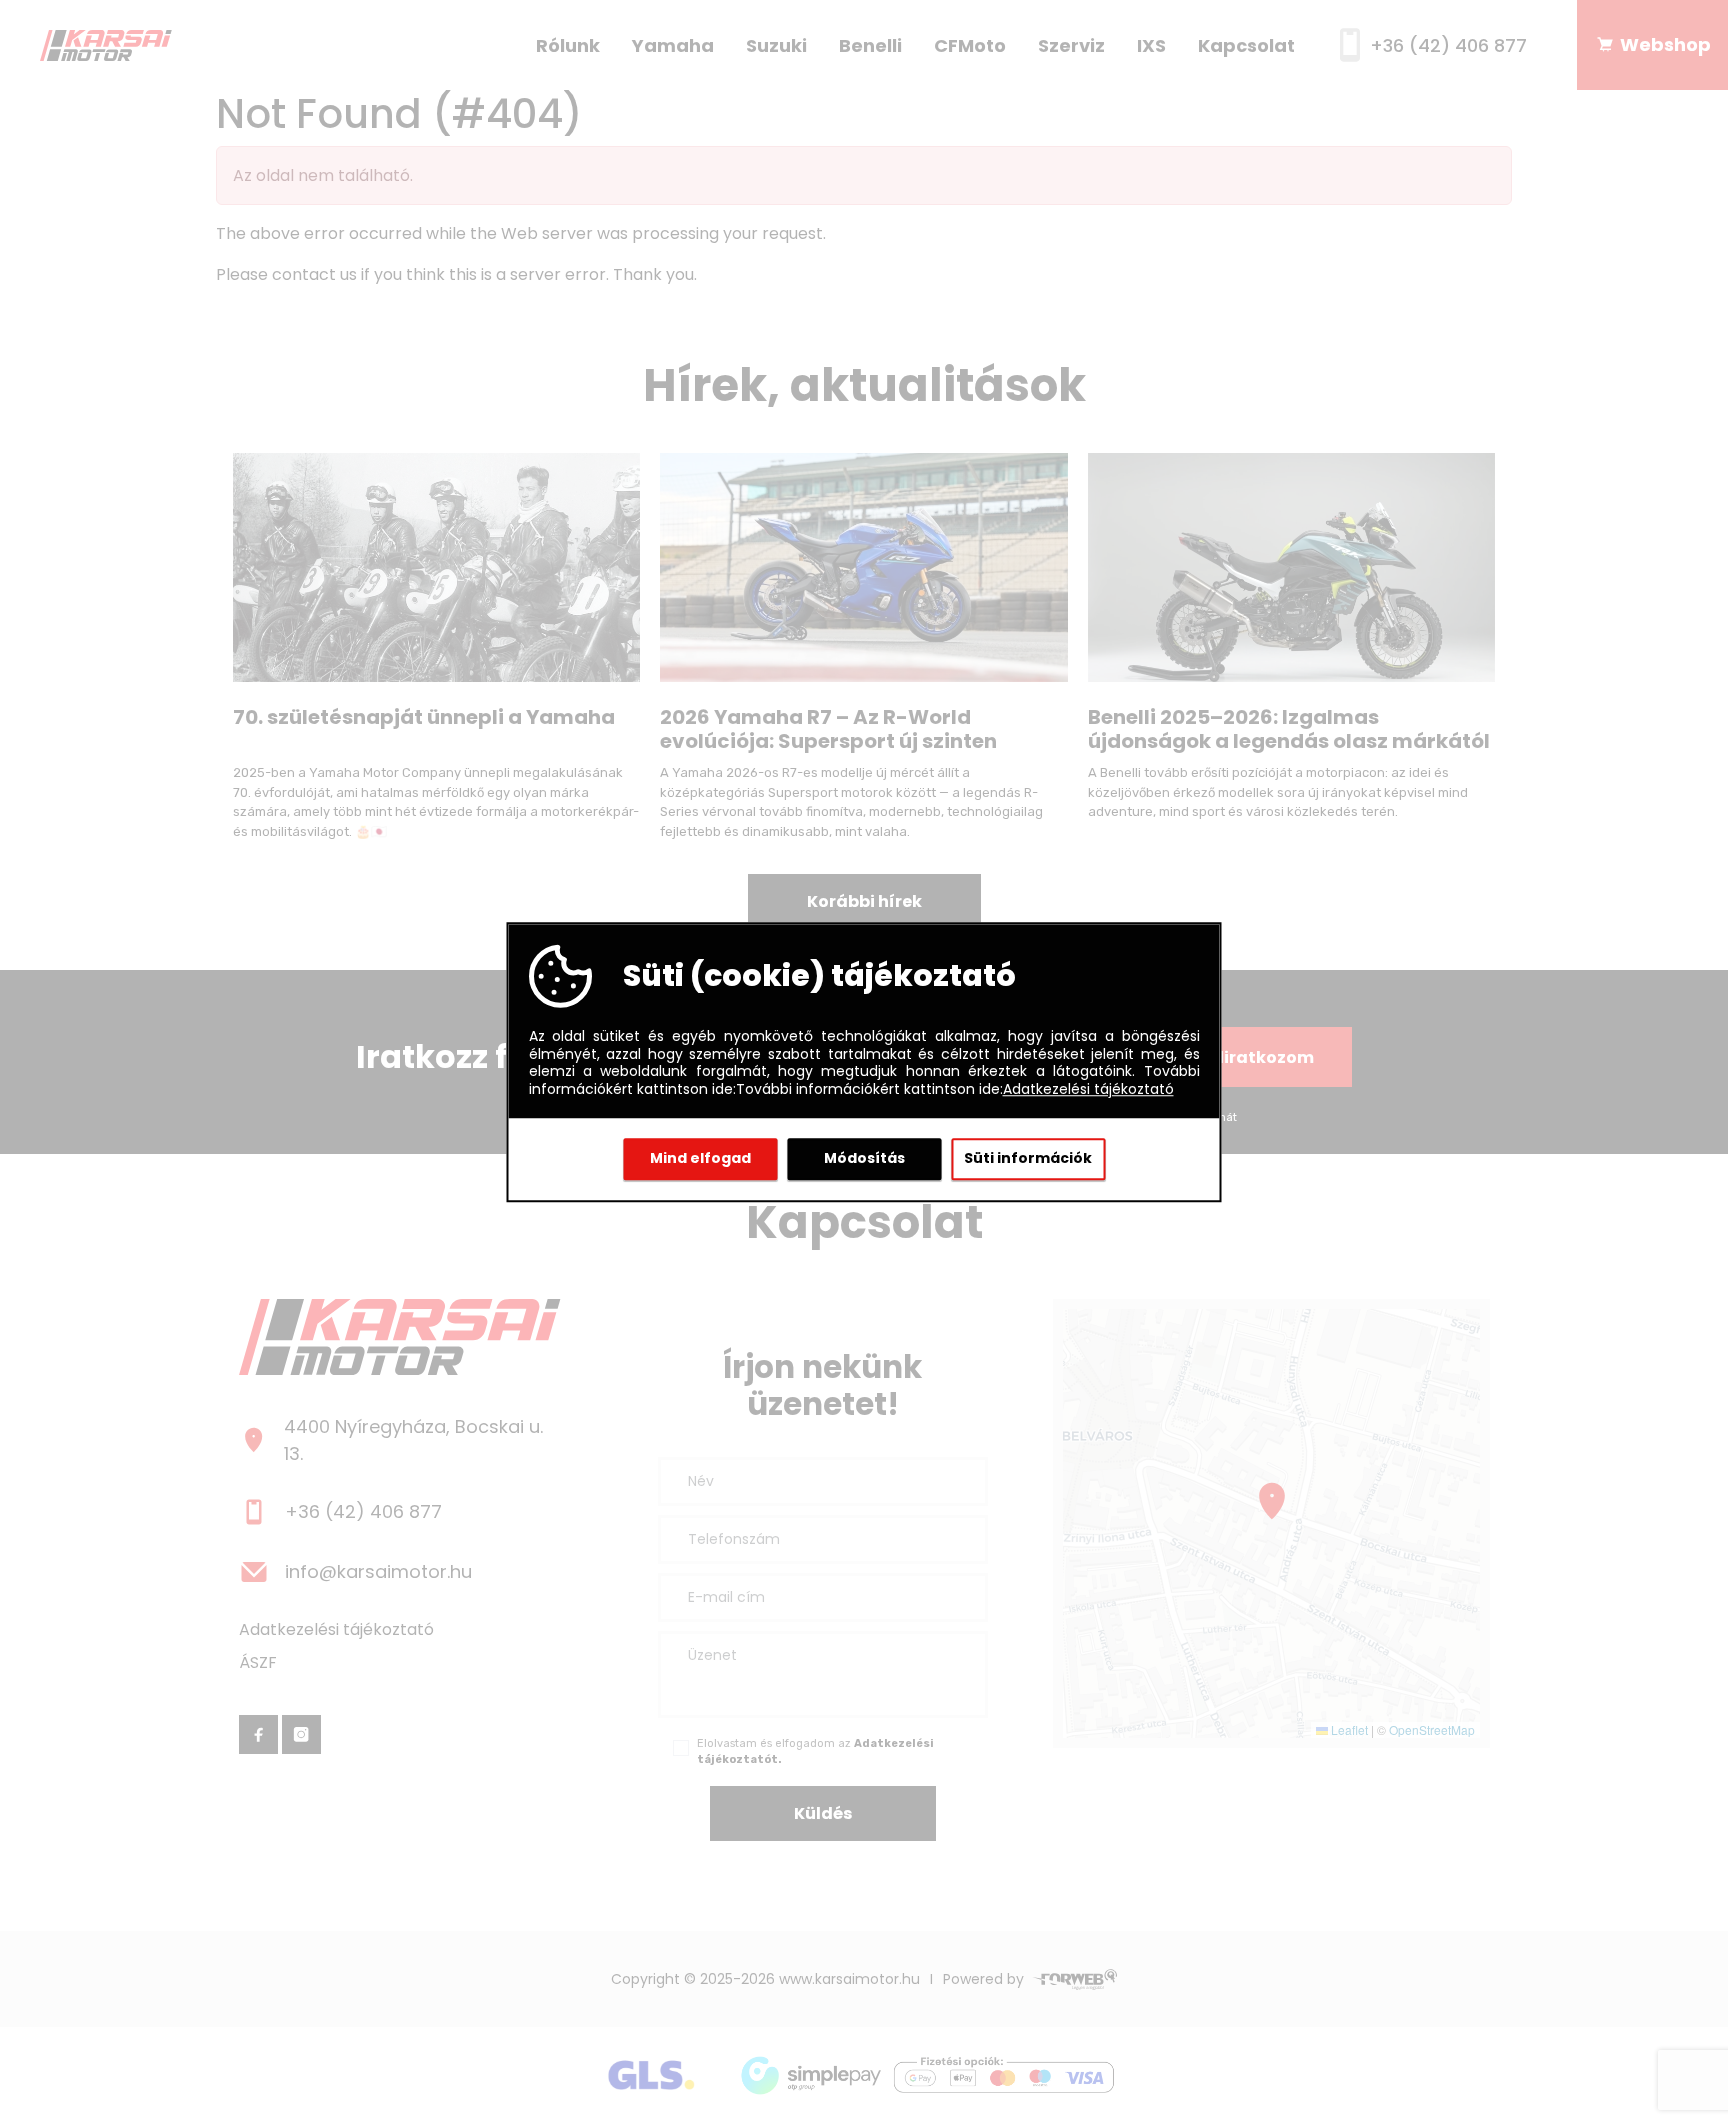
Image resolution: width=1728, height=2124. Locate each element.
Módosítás (864, 1158)
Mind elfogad (700, 1158)
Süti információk (1028, 1158)
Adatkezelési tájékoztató (1088, 1090)
